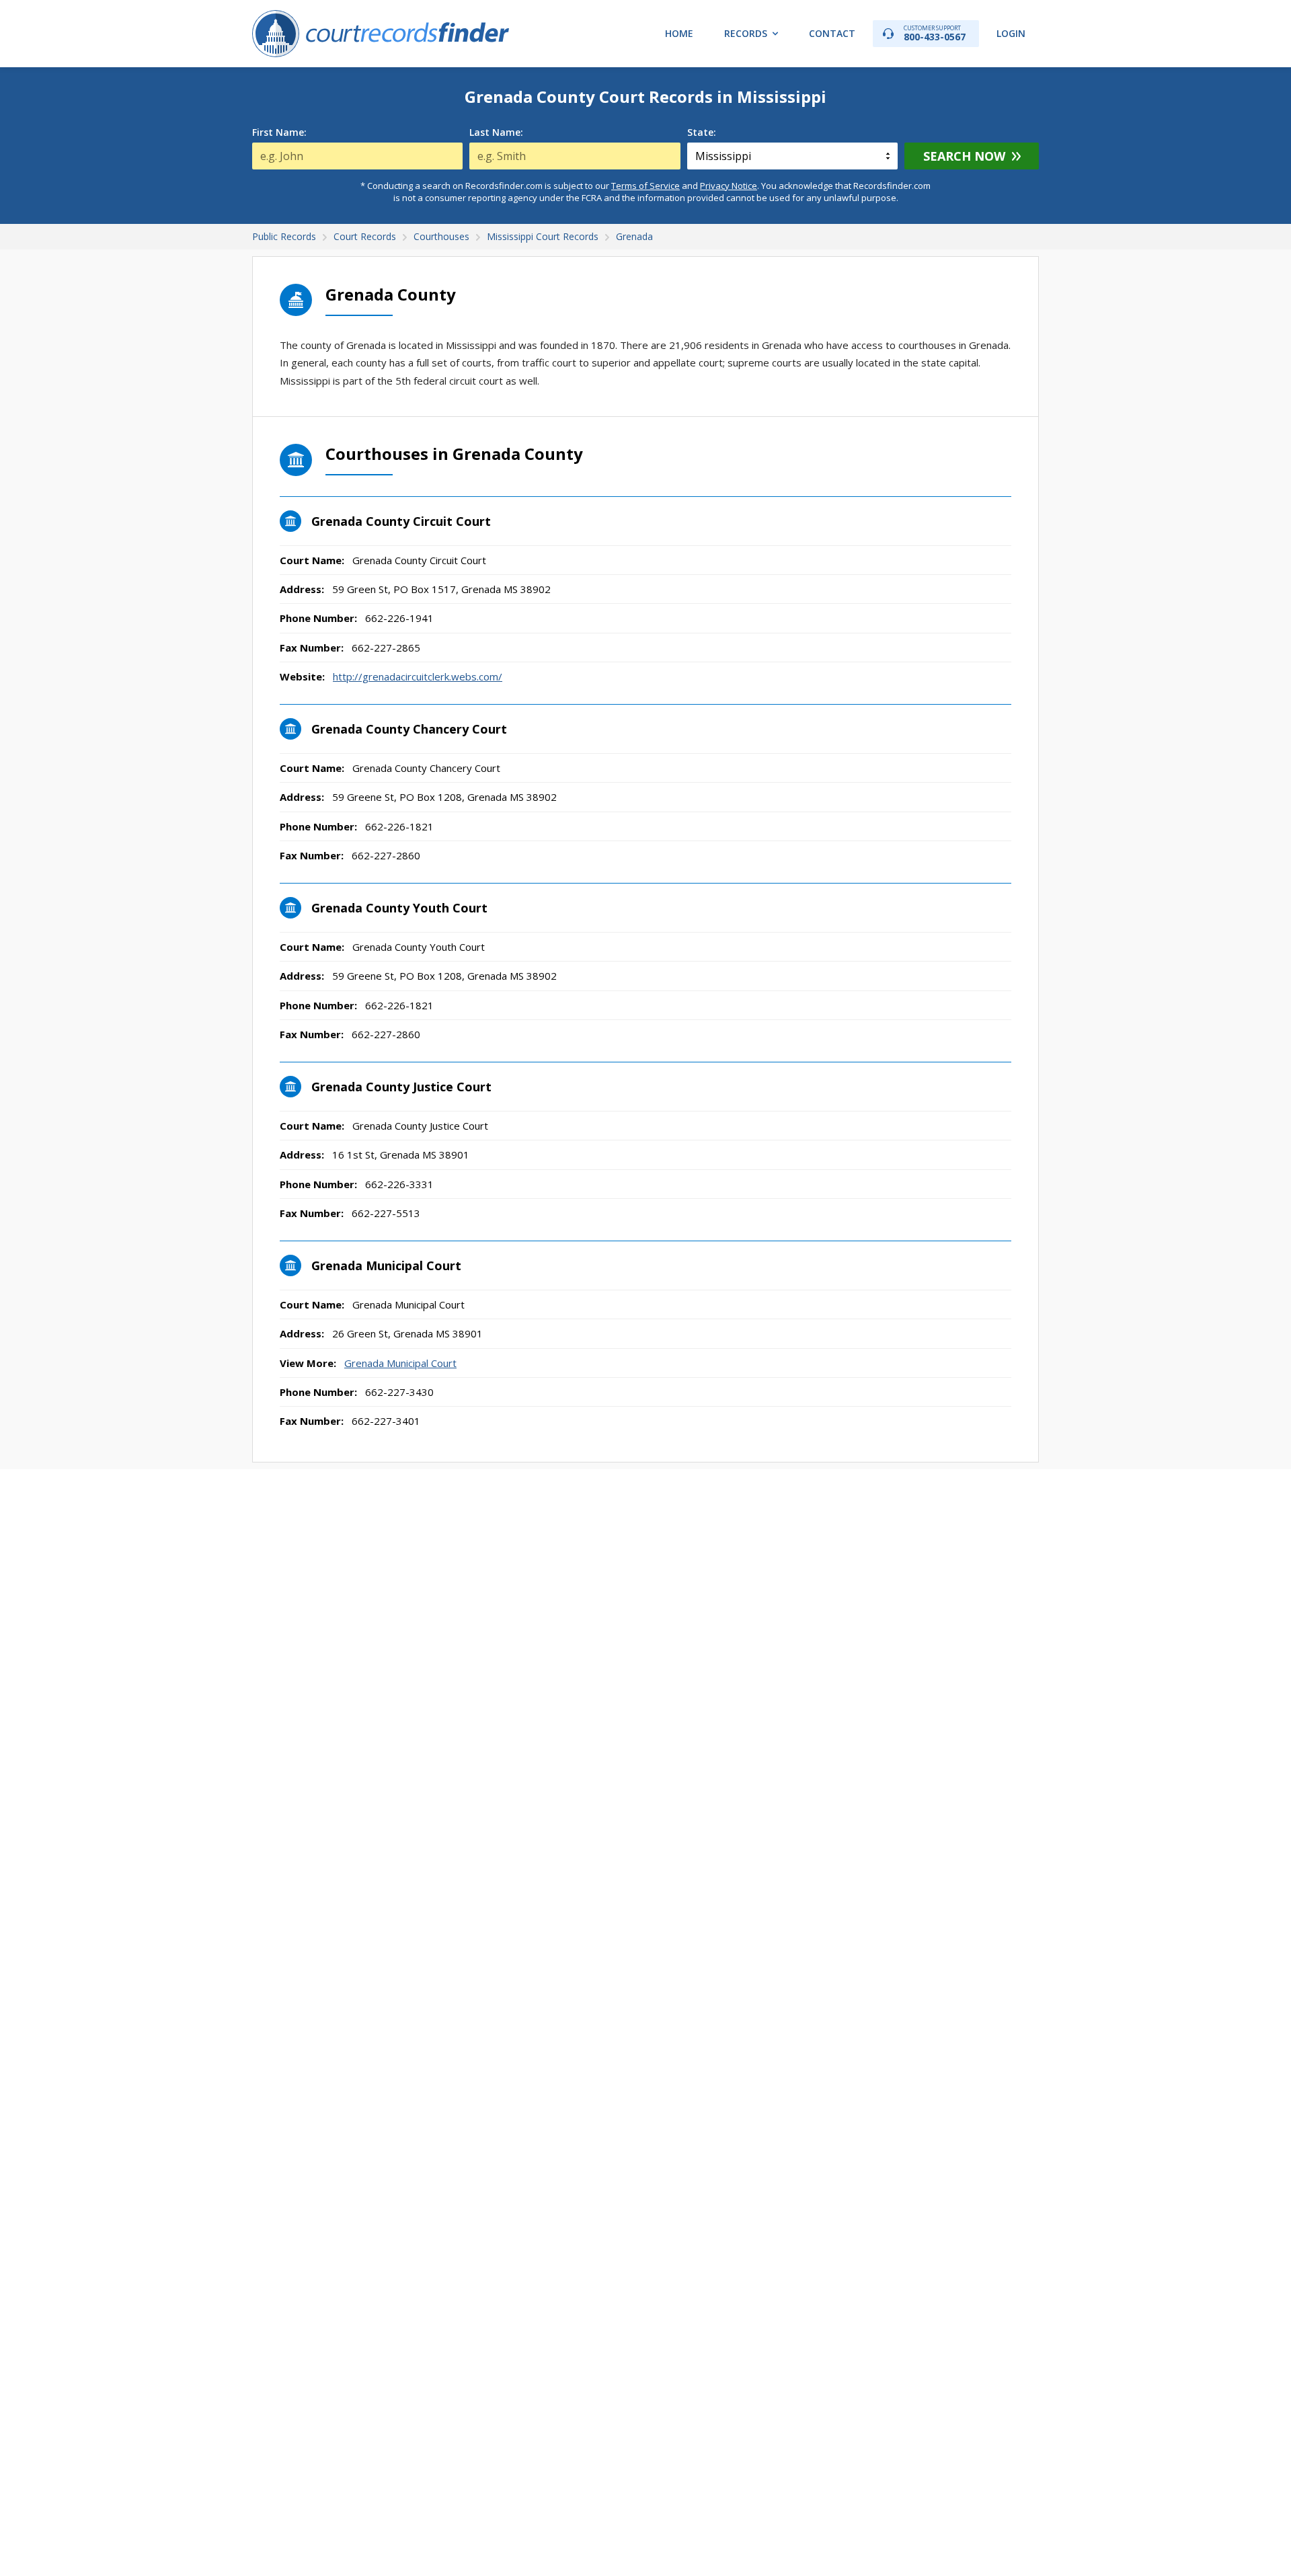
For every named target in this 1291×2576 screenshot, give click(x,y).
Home (679, 33)
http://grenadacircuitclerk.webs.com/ (418, 676)
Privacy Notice (729, 186)
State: (702, 132)
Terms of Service (645, 186)
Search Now (964, 156)
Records (746, 33)
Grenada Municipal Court (400, 1363)
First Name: (279, 132)
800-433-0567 (935, 33)
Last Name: (496, 132)
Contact (832, 33)
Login (1011, 33)
